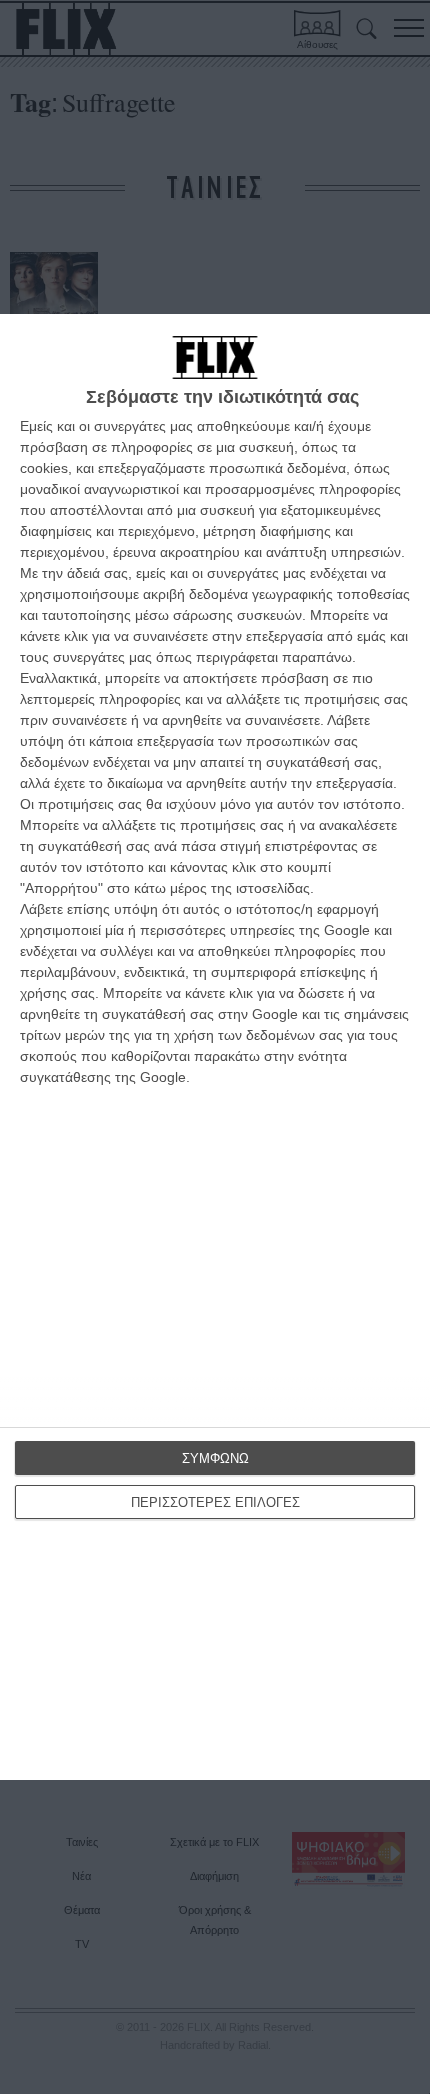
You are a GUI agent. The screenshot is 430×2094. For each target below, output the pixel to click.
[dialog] (215, 1047)
